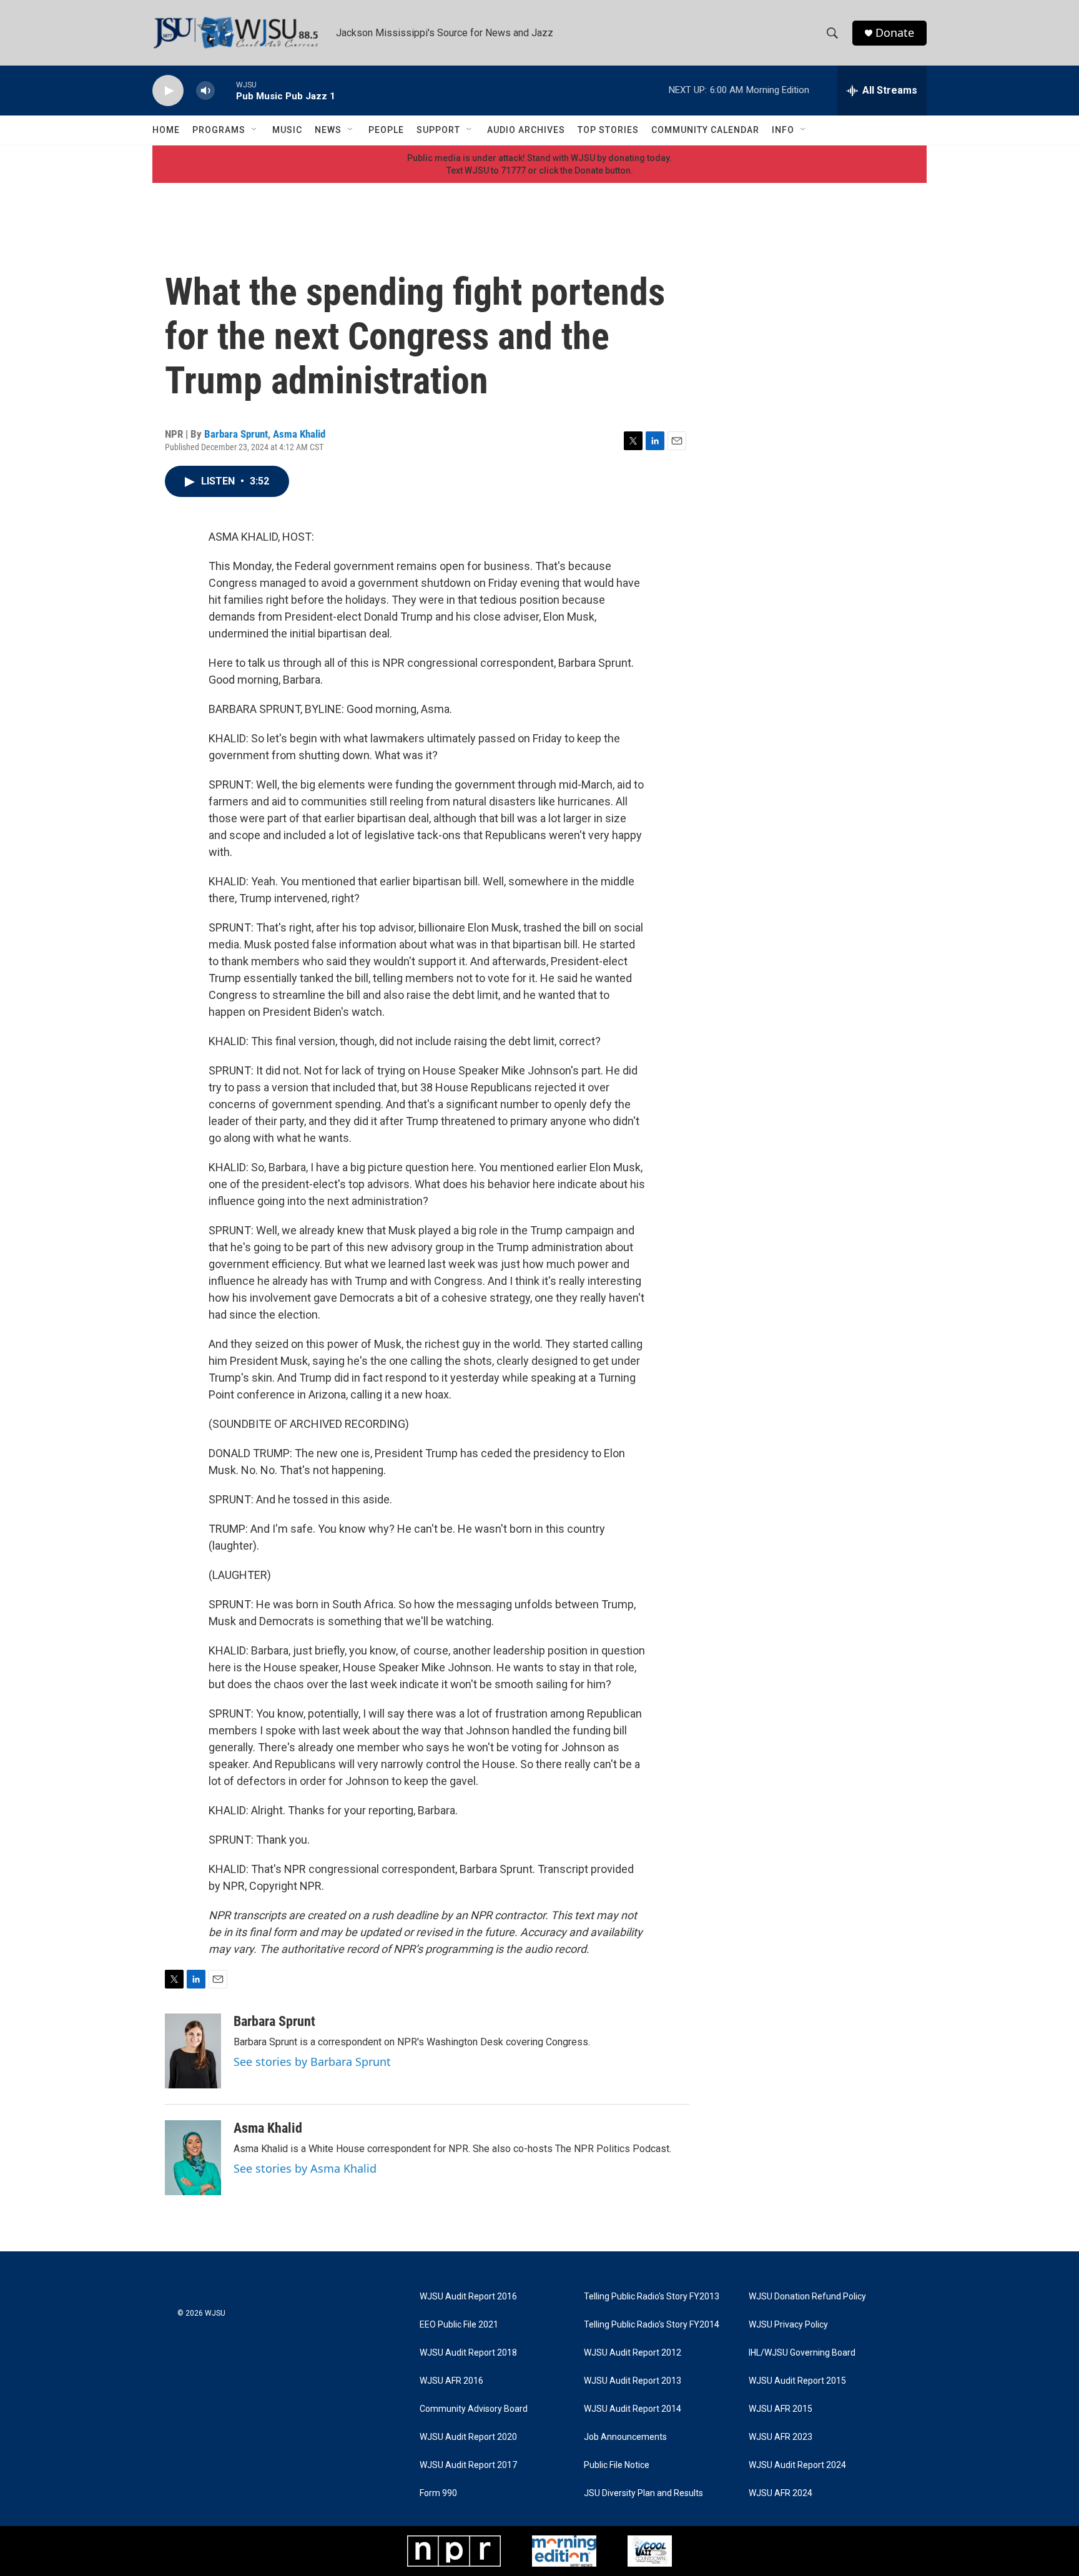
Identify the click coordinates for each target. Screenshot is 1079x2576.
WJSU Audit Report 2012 (633, 2353)
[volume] (205, 91)
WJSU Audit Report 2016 (468, 2297)
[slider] (225, 90)
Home (166, 130)
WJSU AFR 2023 (781, 2437)
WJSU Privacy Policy (788, 2325)
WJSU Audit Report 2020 (468, 2437)
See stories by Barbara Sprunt (312, 2062)
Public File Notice (617, 2465)
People (386, 130)
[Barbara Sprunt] (193, 2051)
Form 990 (438, 2493)
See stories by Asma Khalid (305, 2168)
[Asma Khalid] (193, 2158)
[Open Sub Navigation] (255, 130)
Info (783, 130)
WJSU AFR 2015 (781, 2409)
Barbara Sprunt (236, 434)
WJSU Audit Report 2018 (468, 2353)
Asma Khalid (299, 434)
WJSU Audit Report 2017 (468, 2465)
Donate (895, 33)
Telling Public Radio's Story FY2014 (652, 2325)
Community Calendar (705, 130)
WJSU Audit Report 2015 (797, 2381)
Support (438, 130)
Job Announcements (625, 2437)
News (328, 130)
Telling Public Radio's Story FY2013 (652, 2297)
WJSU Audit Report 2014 (633, 2409)
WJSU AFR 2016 (451, 2381)
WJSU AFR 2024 (781, 2493)
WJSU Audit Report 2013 (633, 2381)
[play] (168, 91)
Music (287, 130)
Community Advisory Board (474, 2409)
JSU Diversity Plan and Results (643, 2493)
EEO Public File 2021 (459, 2325)
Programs (219, 130)
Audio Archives (526, 130)
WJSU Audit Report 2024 (797, 2465)
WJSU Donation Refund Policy (807, 2297)
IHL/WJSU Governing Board (802, 2353)
